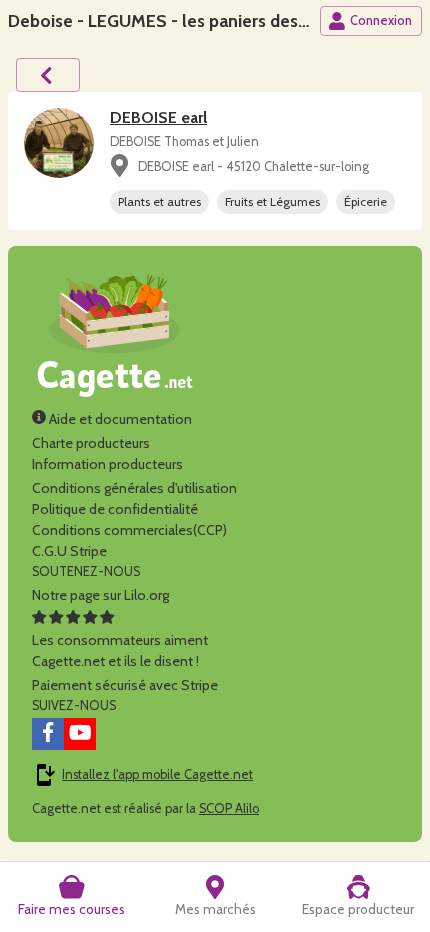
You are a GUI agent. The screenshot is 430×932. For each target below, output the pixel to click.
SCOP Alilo (229, 808)
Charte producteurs (91, 443)
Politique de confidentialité (115, 509)
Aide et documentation (119, 419)
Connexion (381, 20)
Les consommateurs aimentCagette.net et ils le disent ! (120, 650)
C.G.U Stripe (69, 551)
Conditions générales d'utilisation (134, 488)
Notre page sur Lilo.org (100, 595)
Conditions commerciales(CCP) (129, 530)
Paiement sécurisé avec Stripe (125, 685)
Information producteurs (107, 464)
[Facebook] (48, 734)
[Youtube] (80, 734)
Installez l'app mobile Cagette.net (157, 774)
